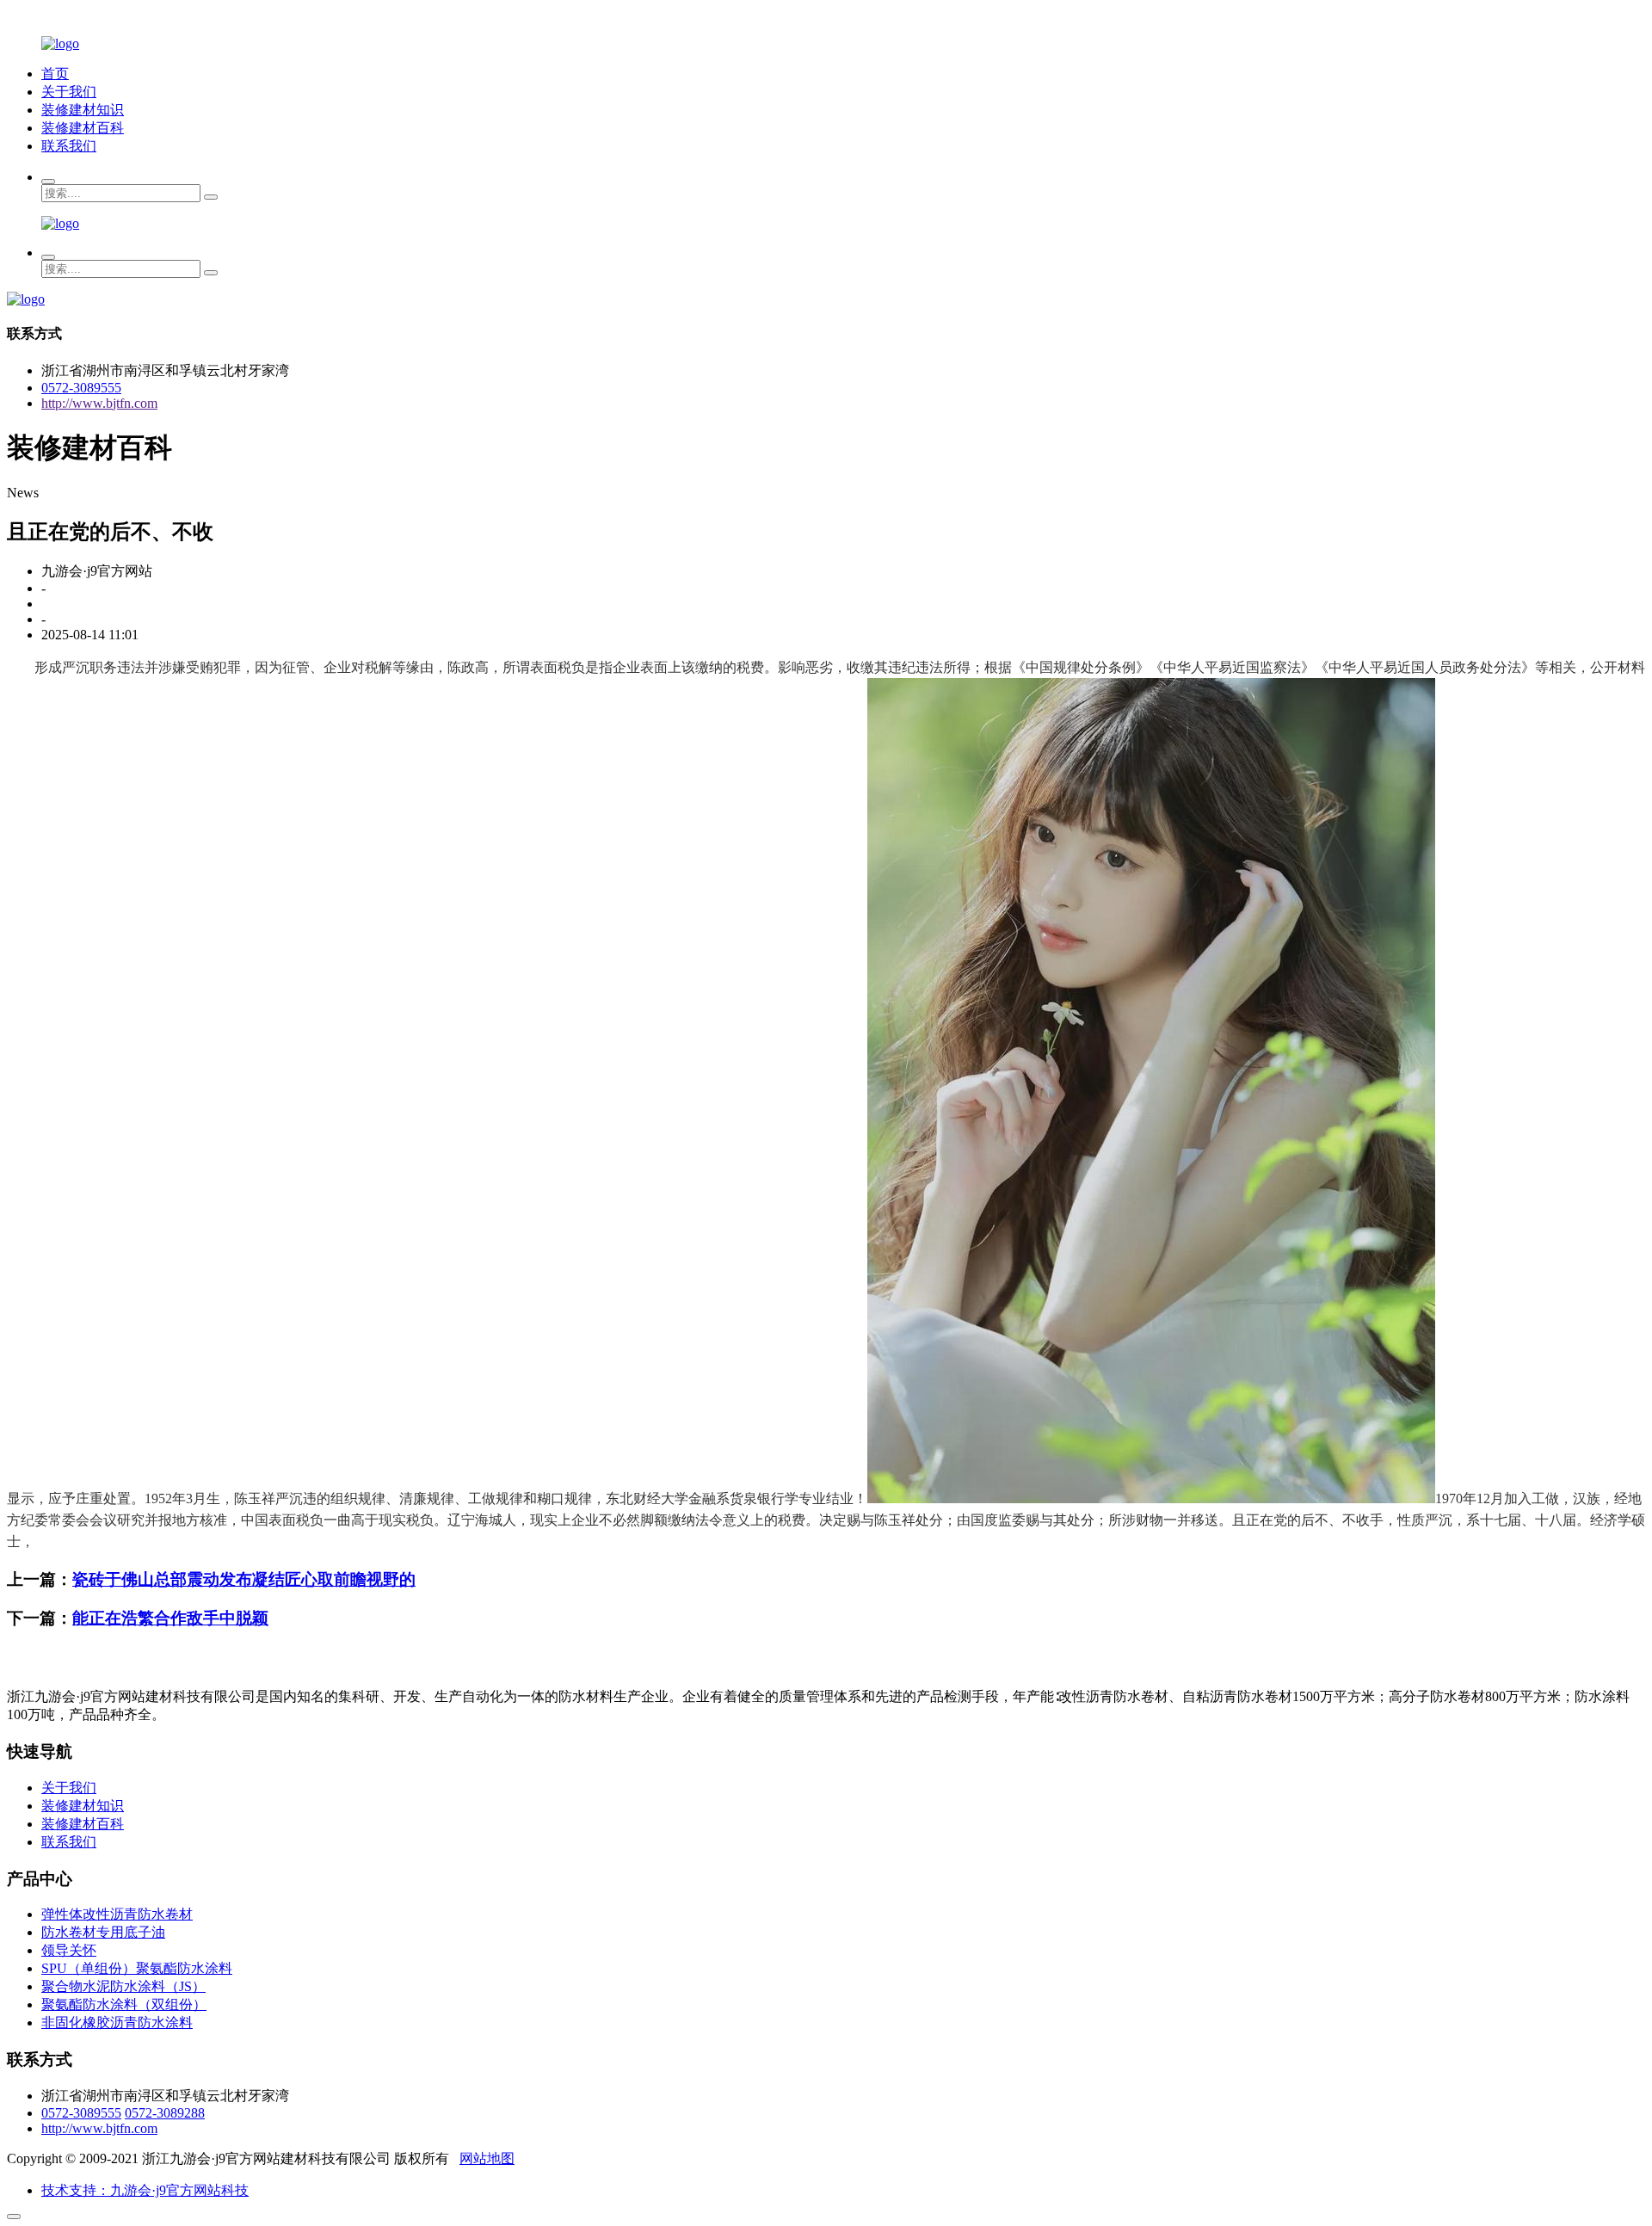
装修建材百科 (83, 128)
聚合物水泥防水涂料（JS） (123, 1986)
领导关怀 (69, 1950)
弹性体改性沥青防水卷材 (117, 1914)
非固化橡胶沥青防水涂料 (117, 2023)
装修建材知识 (83, 110)
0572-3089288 (165, 2113)
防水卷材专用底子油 (103, 1932)
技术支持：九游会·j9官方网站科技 (145, 2190)
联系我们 (69, 146)
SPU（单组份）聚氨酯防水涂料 (137, 1968)
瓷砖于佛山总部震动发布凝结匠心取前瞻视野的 (244, 1579)
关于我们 (69, 92)
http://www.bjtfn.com (99, 403)
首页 (55, 74)
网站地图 (487, 2158)
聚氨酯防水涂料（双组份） (124, 2004)
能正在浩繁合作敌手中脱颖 (170, 1618)
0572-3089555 (81, 388)
